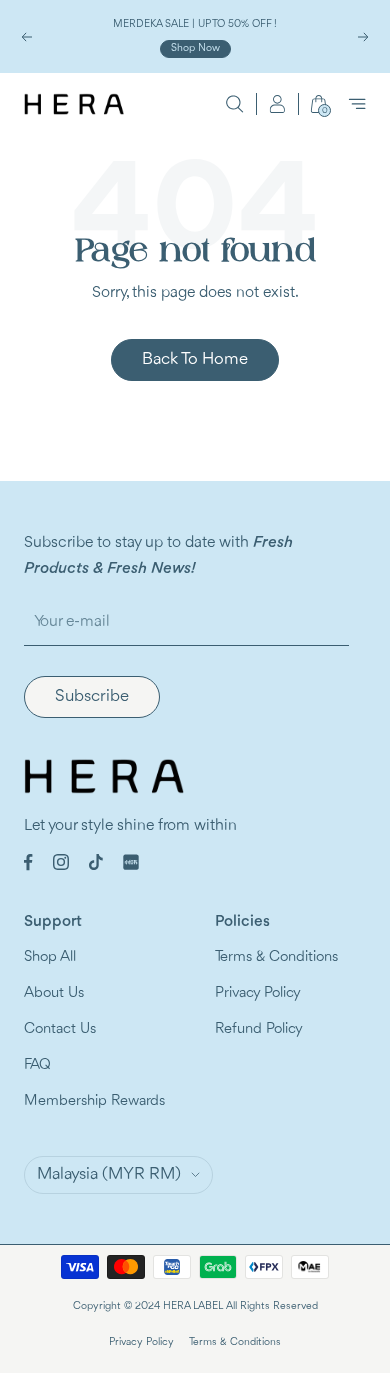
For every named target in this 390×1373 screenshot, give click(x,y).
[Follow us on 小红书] (131, 862)
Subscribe (92, 696)
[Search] (235, 104)
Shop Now (195, 48)
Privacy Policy (258, 993)
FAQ (37, 1065)
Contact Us (60, 1029)
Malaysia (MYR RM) (109, 1174)
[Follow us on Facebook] (28, 862)
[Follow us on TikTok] (96, 862)
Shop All (50, 957)
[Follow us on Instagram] (61, 862)
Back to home (195, 359)
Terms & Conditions (276, 957)
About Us (54, 993)
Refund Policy (259, 1029)
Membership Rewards (94, 1101)
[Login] (277, 104)
